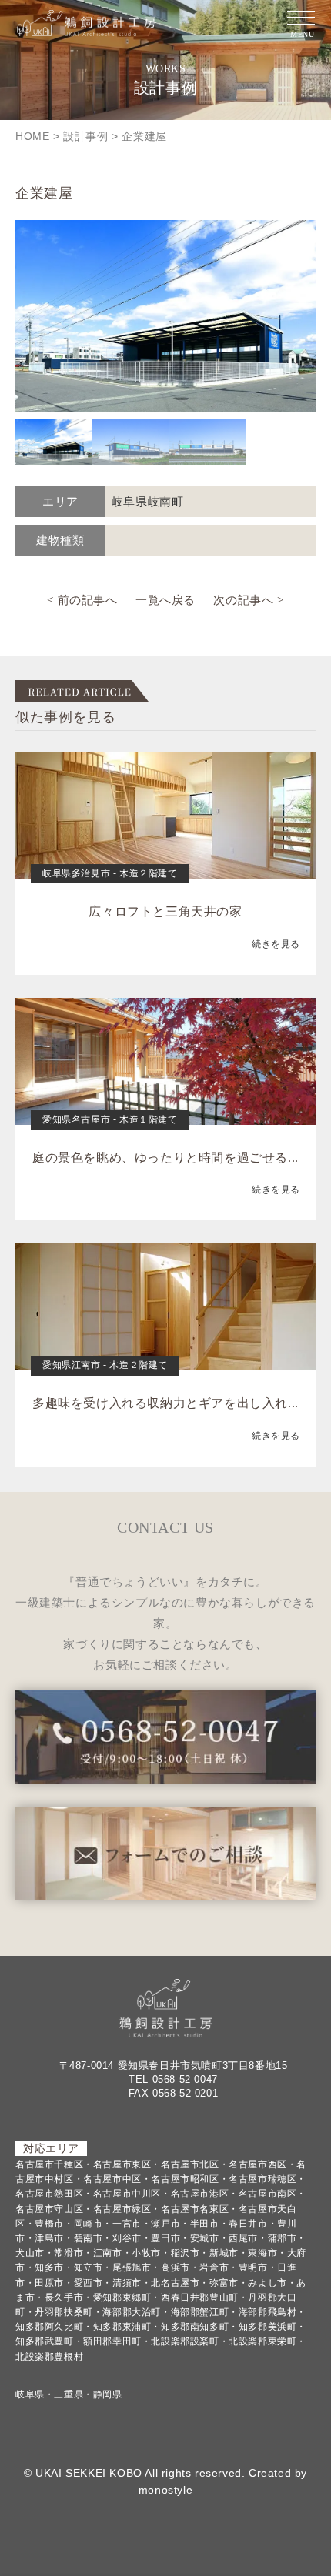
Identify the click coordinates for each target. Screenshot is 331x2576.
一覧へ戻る (165, 600)
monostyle (165, 2490)
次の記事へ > (248, 600)
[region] (165, 343)
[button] (54, 442)
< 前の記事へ (82, 600)
